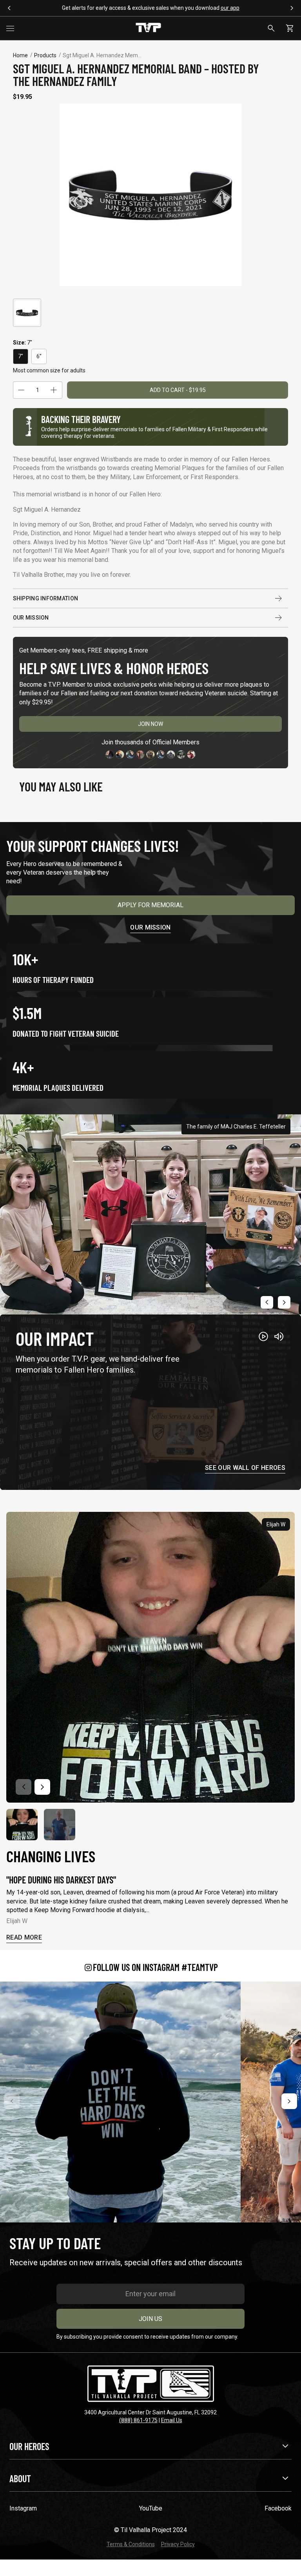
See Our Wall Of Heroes (245, 1468)
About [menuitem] (20, 2478)
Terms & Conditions (131, 2544)
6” (39, 356)
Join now (150, 724)
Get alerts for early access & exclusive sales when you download (151, 8)
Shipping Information (46, 598)
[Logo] (148, 28)
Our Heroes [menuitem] (29, 2446)
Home (20, 55)
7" (21, 356)
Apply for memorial (150, 905)
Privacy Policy (178, 2544)
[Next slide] (284, 1302)
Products (45, 55)
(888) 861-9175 (138, 2420)
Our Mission (31, 618)
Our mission (150, 927)
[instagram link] (120, 2102)
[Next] (289, 2101)
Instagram (23, 2508)
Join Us (150, 2319)
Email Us (172, 2420)
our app (230, 8)
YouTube (151, 2508)
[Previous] (12, 2101)
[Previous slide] (267, 1302)
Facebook (278, 2508)
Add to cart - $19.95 (178, 390)
